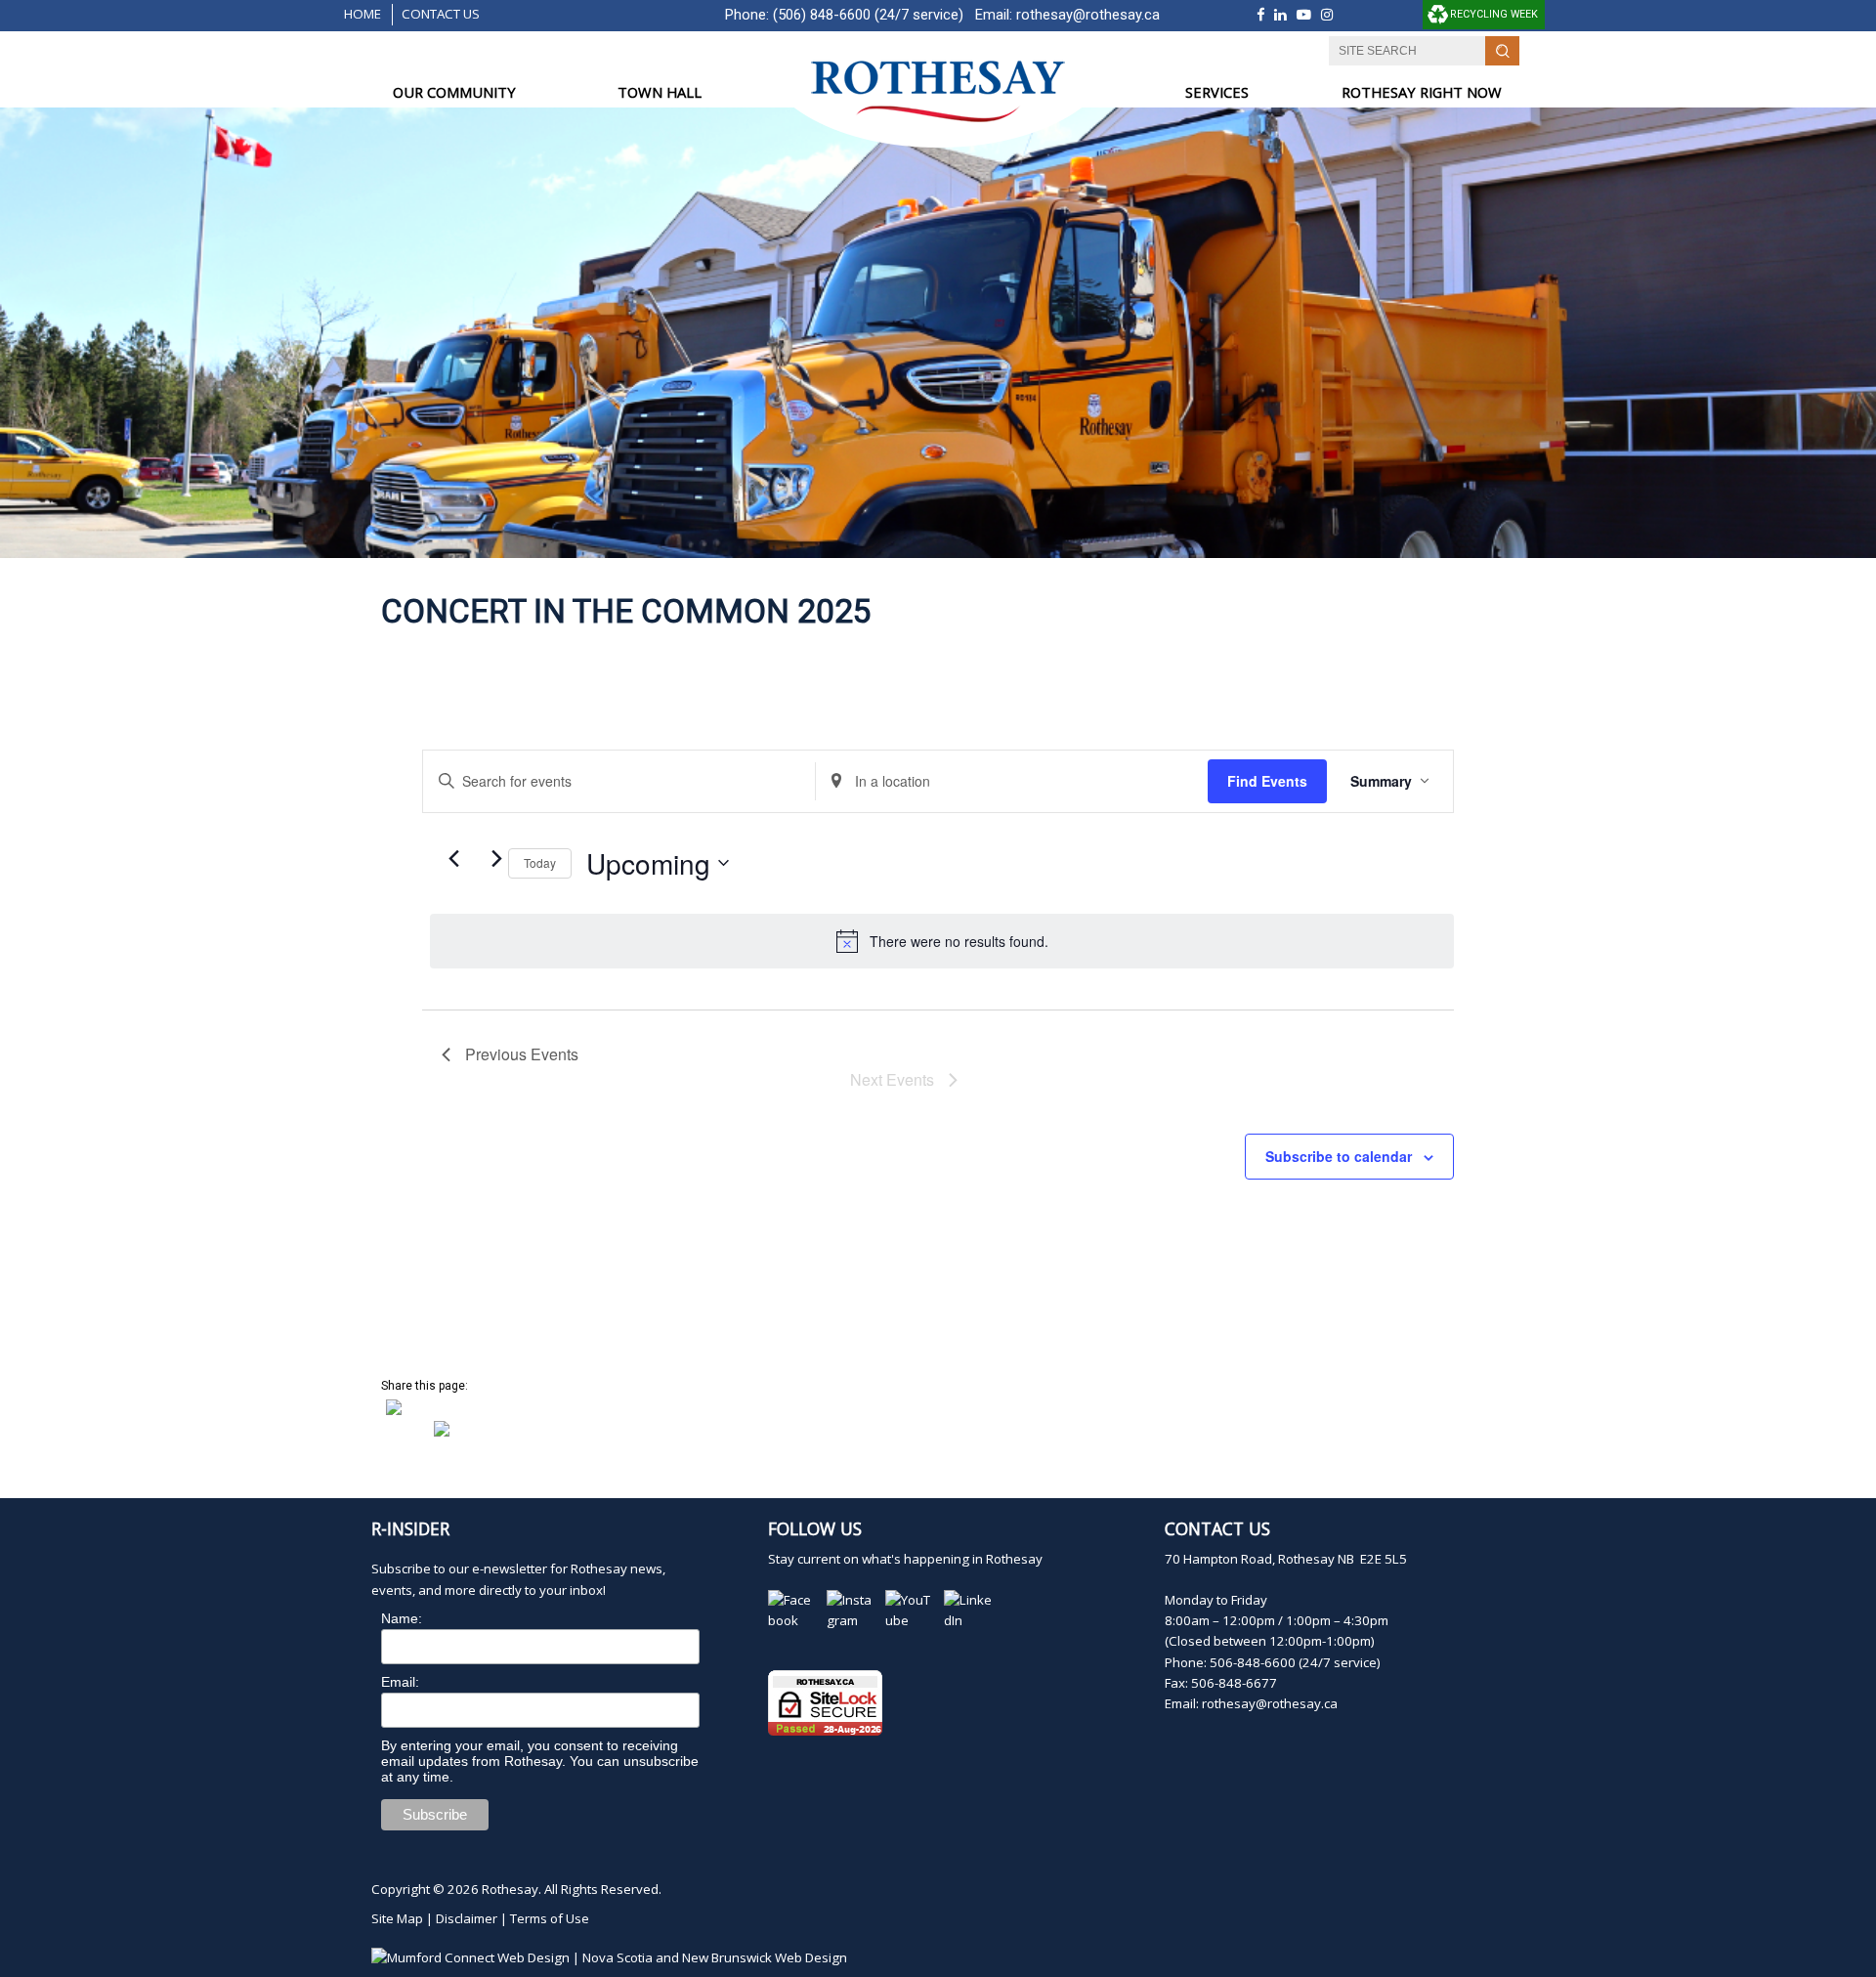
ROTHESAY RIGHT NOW (1422, 92)
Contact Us (441, 14)
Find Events (1267, 781)
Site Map (397, 1918)
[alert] (942, 941)
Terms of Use (550, 1918)
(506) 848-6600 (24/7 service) (868, 15)
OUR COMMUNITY (454, 92)
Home (362, 14)
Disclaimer (467, 1918)
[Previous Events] (453, 858)
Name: (402, 1618)
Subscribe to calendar (1339, 1156)
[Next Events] (496, 858)
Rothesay (510, 1889)
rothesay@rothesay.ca (1088, 15)
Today (540, 862)
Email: (400, 1682)
